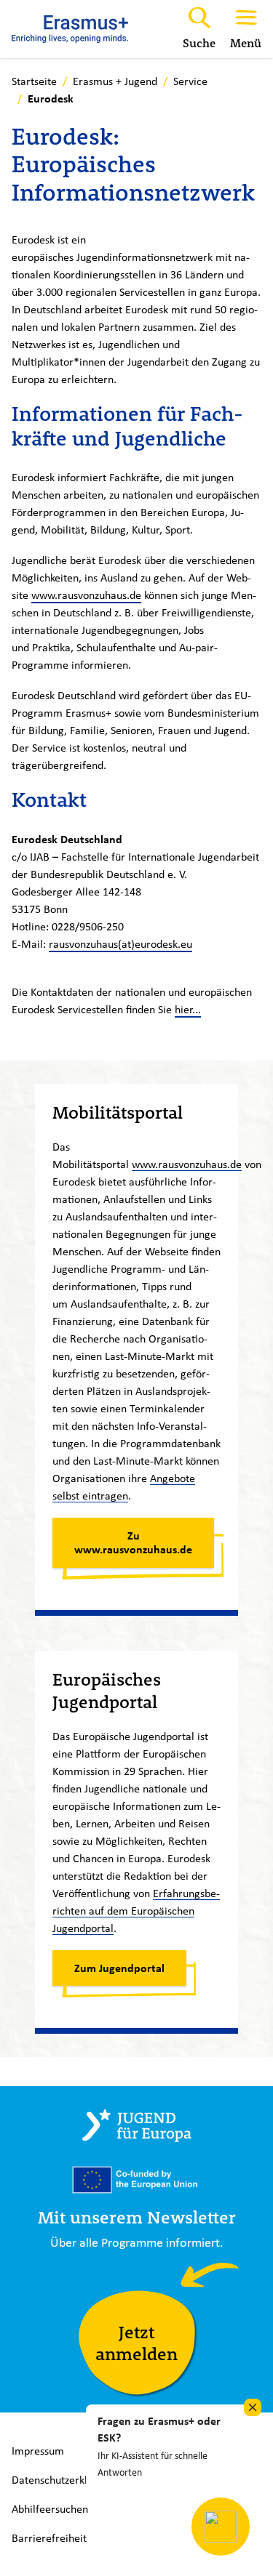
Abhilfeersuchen (50, 2509)
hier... (188, 1009)
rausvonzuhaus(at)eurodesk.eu (120, 944)
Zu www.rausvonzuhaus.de (133, 1542)
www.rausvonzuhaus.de (86, 595)
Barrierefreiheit (49, 2538)
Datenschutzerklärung (63, 2480)
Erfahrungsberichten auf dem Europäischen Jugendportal (136, 1911)
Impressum (38, 2451)
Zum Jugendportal (119, 1968)
